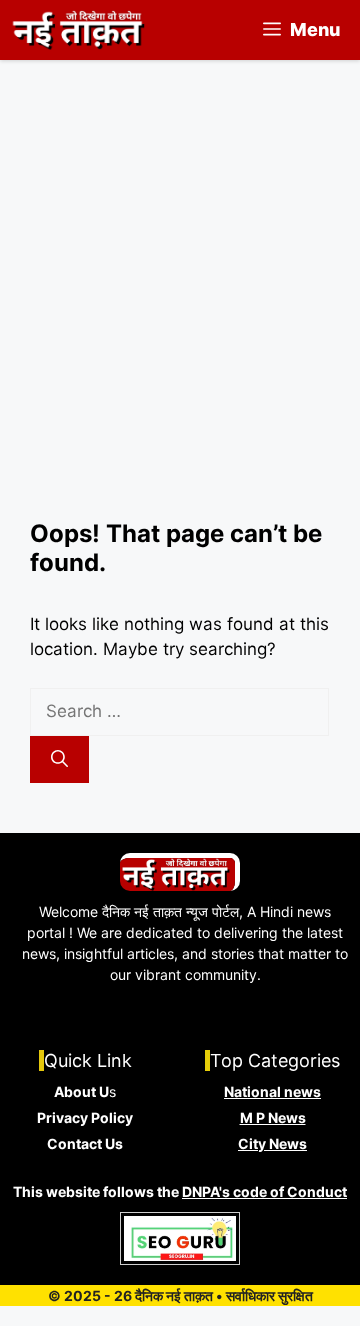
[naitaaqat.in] (80, 30)
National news (272, 1091)
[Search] (59, 760)
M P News (273, 1117)
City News (272, 1143)
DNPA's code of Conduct (264, 1191)
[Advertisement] (180, 330)
